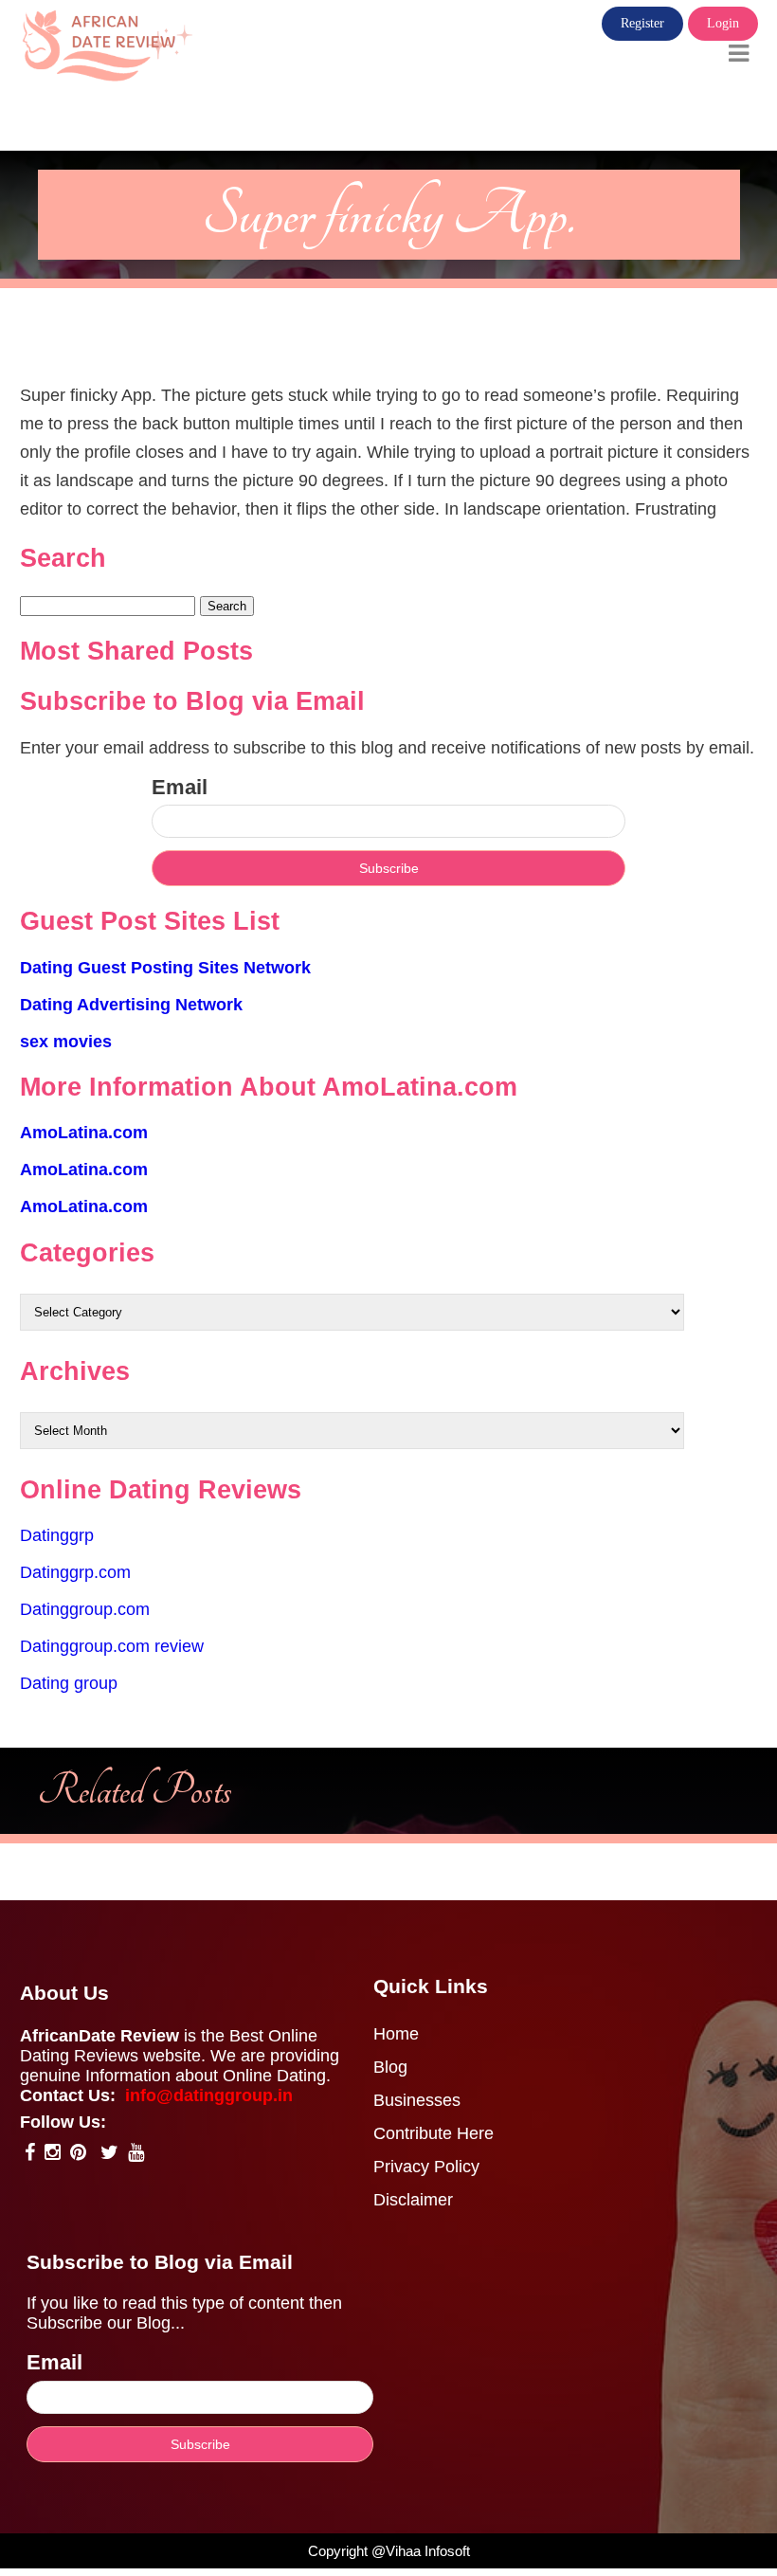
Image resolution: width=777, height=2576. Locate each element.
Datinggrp (57, 1535)
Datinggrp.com (75, 1572)
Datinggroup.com (85, 1609)
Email (180, 787)
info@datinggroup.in (209, 2095)
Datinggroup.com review (112, 1646)
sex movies (66, 1042)
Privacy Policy (426, 2167)
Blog (390, 2067)
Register (642, 23)
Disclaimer (413, 2200)
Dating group (69, 1683)
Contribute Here (434, 2133)
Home (396, 2034)
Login (723, 23)
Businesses (417, 2100)
